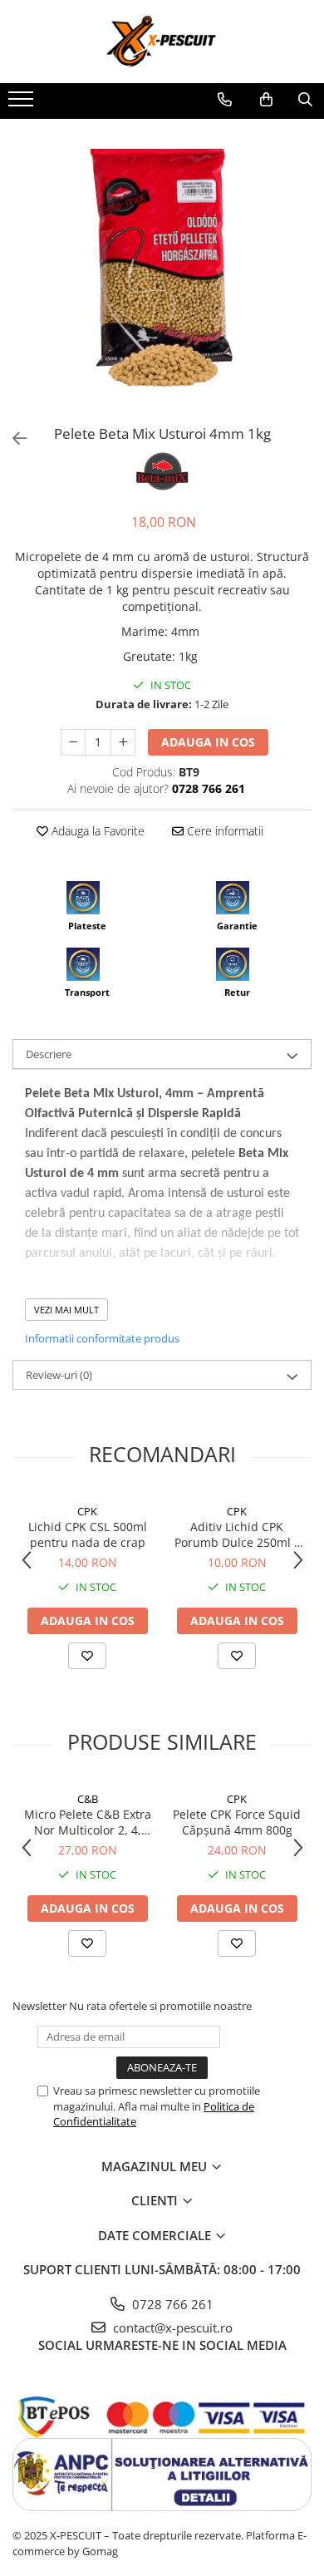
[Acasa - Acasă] (162, 42)
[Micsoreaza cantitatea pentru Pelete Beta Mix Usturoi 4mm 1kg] (73, 742)
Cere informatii (223, 831)
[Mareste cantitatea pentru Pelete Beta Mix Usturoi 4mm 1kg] (123, 742)
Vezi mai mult (66, 1310)
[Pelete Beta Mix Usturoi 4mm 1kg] (162, 268)
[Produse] (23, 104)
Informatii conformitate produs (102, 1338)
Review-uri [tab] (59, 1375)
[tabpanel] (162, 268)
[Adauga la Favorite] (87, 1656)
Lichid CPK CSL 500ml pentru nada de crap (88, 1534)
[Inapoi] (12, 438)
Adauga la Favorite (96, 831)
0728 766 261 (171, 2304)
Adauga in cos (208, 742)
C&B (88, 1799)
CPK (87, 1511)
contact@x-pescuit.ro (171, 2327)
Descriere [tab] (49, 1054)
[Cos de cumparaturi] (266, 100)
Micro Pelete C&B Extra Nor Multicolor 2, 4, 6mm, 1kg (88, 1822)
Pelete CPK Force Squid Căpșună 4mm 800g (237, 1822)
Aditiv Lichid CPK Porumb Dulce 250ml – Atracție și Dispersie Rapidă (237, 1534)
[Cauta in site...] (305, 100)
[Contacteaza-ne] (225, 100)
